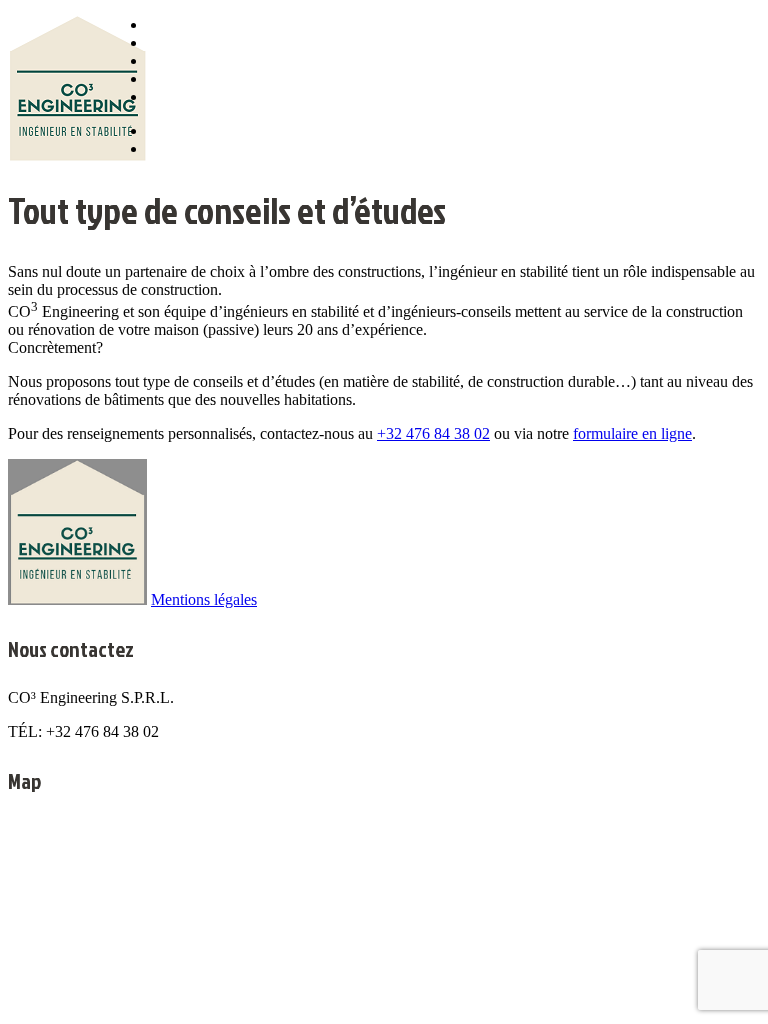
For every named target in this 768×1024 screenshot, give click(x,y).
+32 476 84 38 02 (433, 433)
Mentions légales (204, 599)
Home (161, 25)
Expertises (174, 61)
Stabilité (169, 43)
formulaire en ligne (632, 433)
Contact (167, 97)
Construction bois (194, 79)
